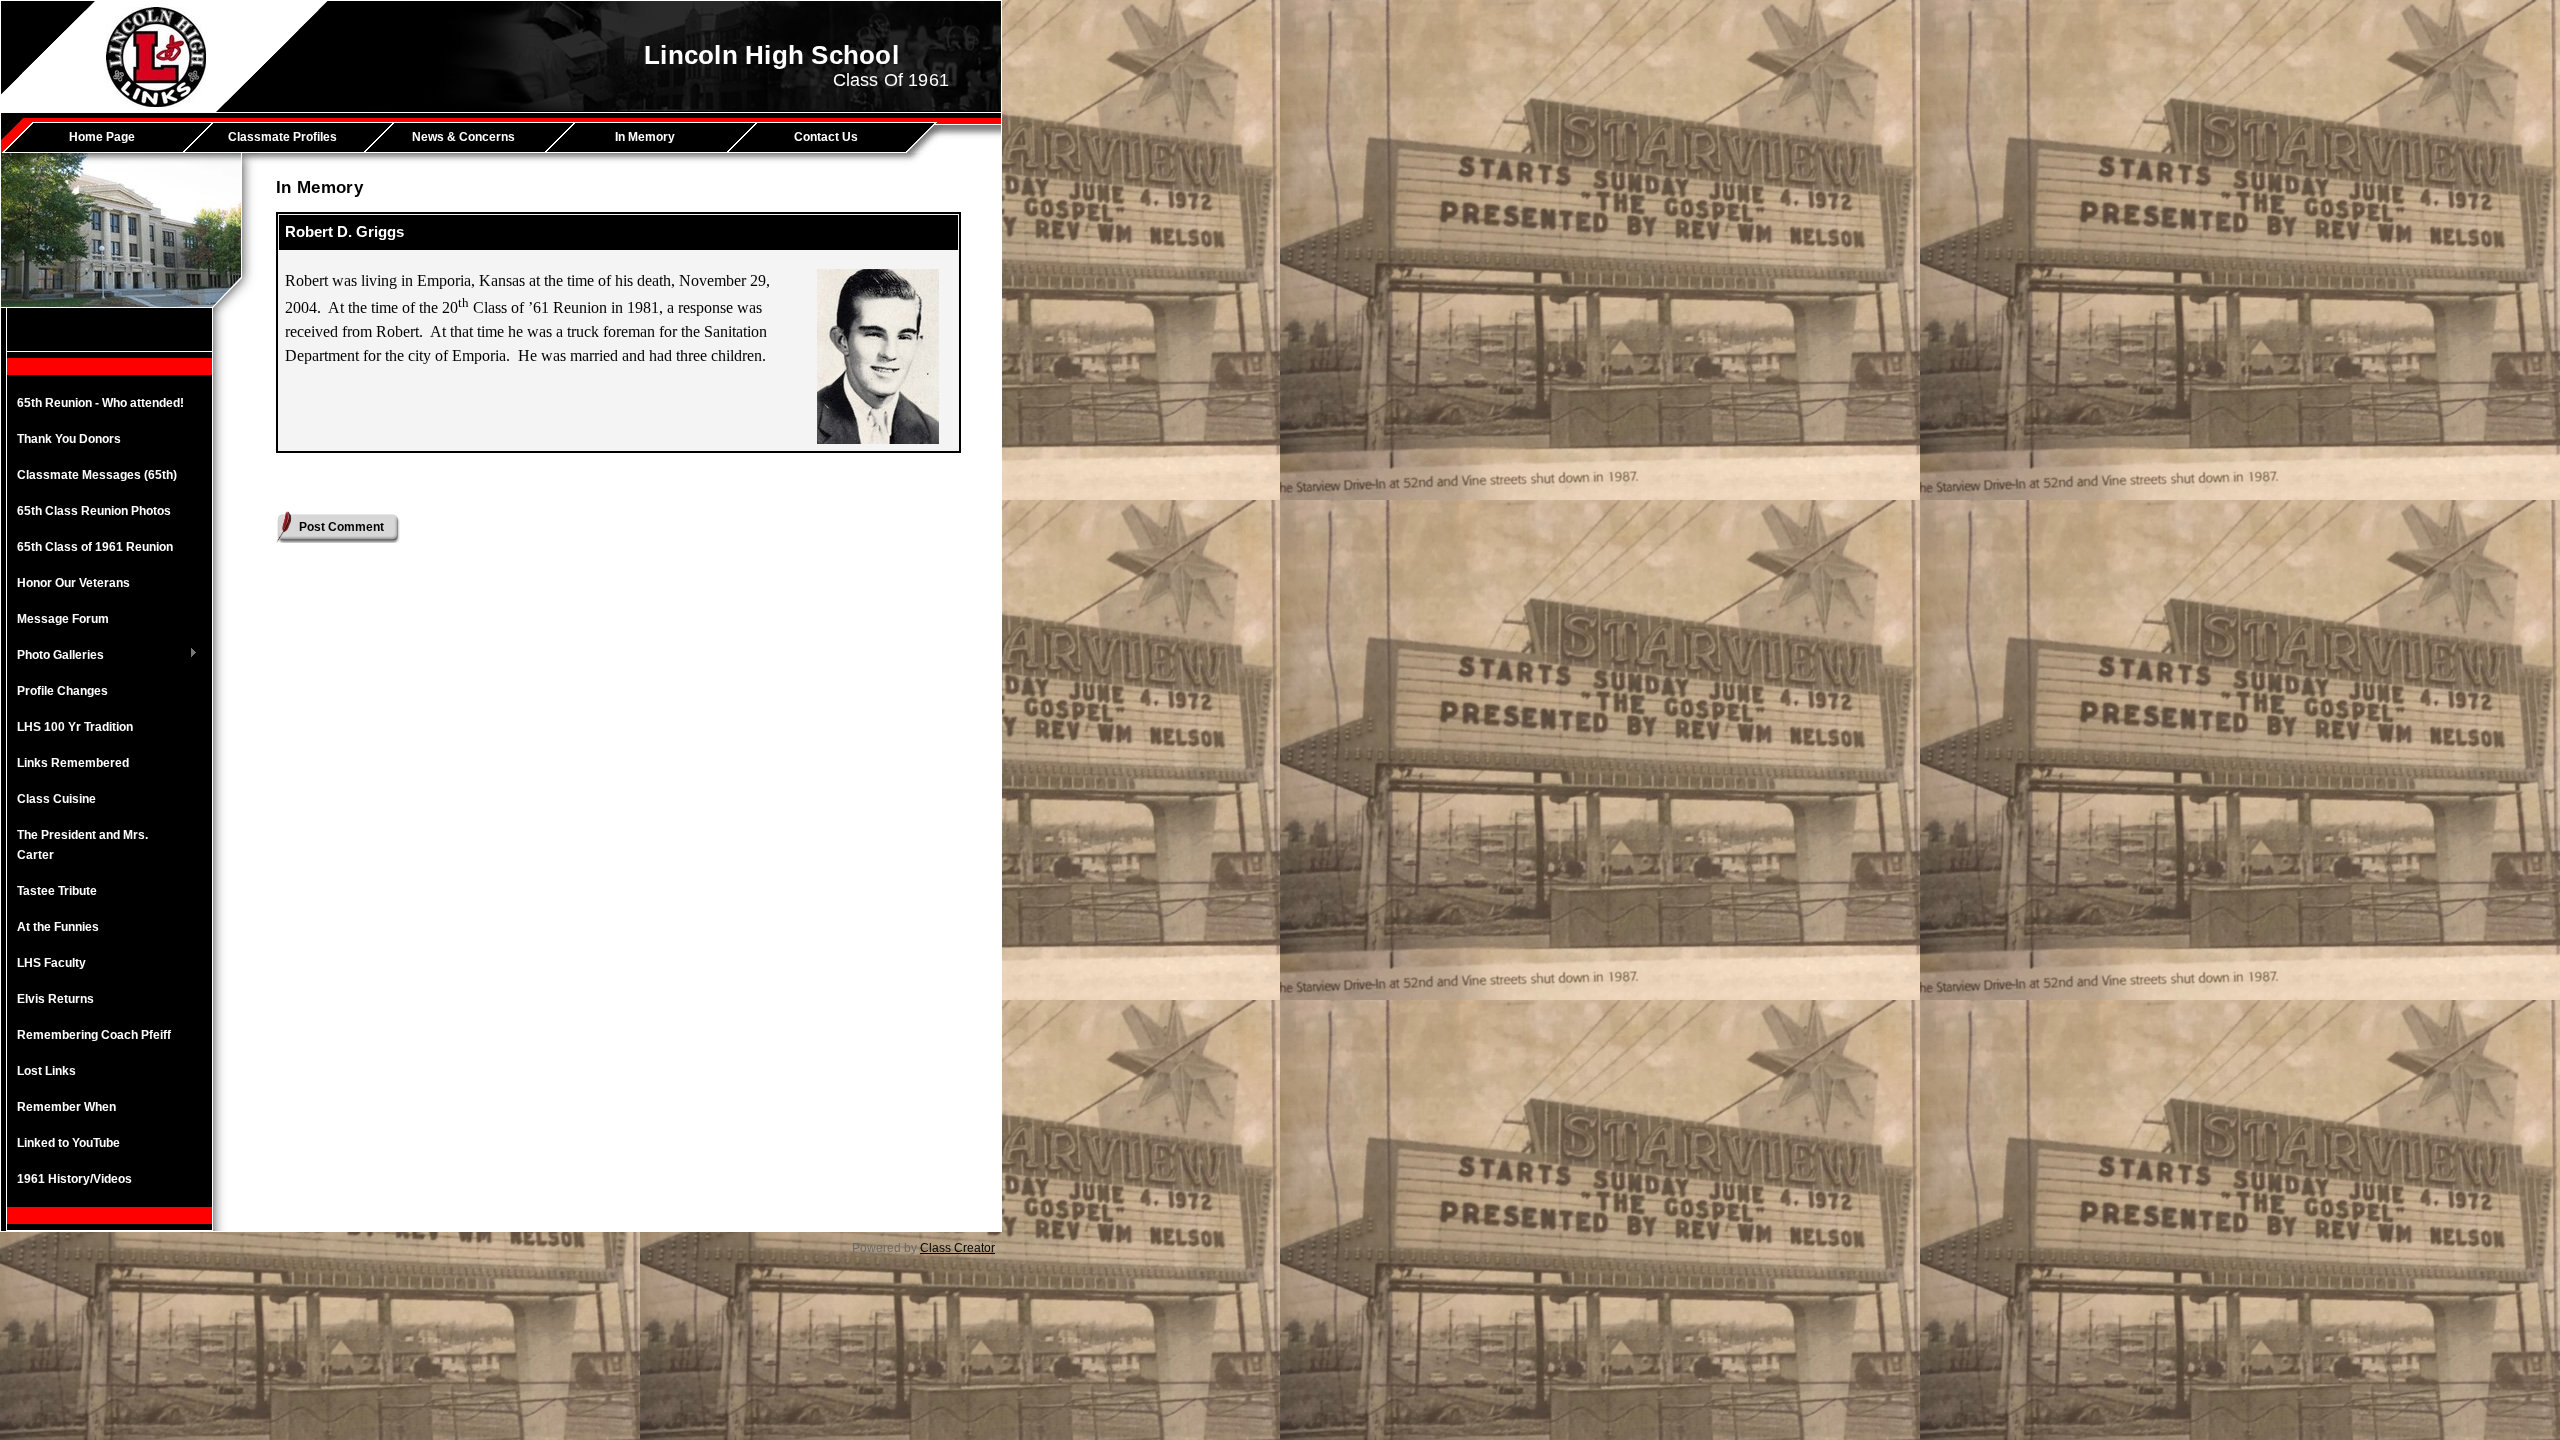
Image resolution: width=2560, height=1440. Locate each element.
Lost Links (46, 1071)
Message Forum (63, 619)
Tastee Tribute (57, 891)
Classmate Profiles (282, 137)
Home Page (102, 137)
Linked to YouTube (68, 1143)
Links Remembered (73, 763)
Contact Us (826, 137)
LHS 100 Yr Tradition (75, 727)
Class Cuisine (56, 799)
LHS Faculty (51, 963)
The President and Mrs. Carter (82, 845)
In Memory (645, 137)
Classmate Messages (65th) (97, 475)
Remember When (66, 1107)
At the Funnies (58, 927)
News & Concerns (463, 137)
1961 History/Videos (74, 1179)
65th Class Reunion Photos (94, 511)
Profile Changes (62, 691)
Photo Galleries (55, 656)
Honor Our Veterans (73, 583)
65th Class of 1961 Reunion (95, 547)
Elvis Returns (55, 999)
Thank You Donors (69, 439)
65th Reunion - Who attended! (100, 403)
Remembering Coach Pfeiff (94, 1035)
